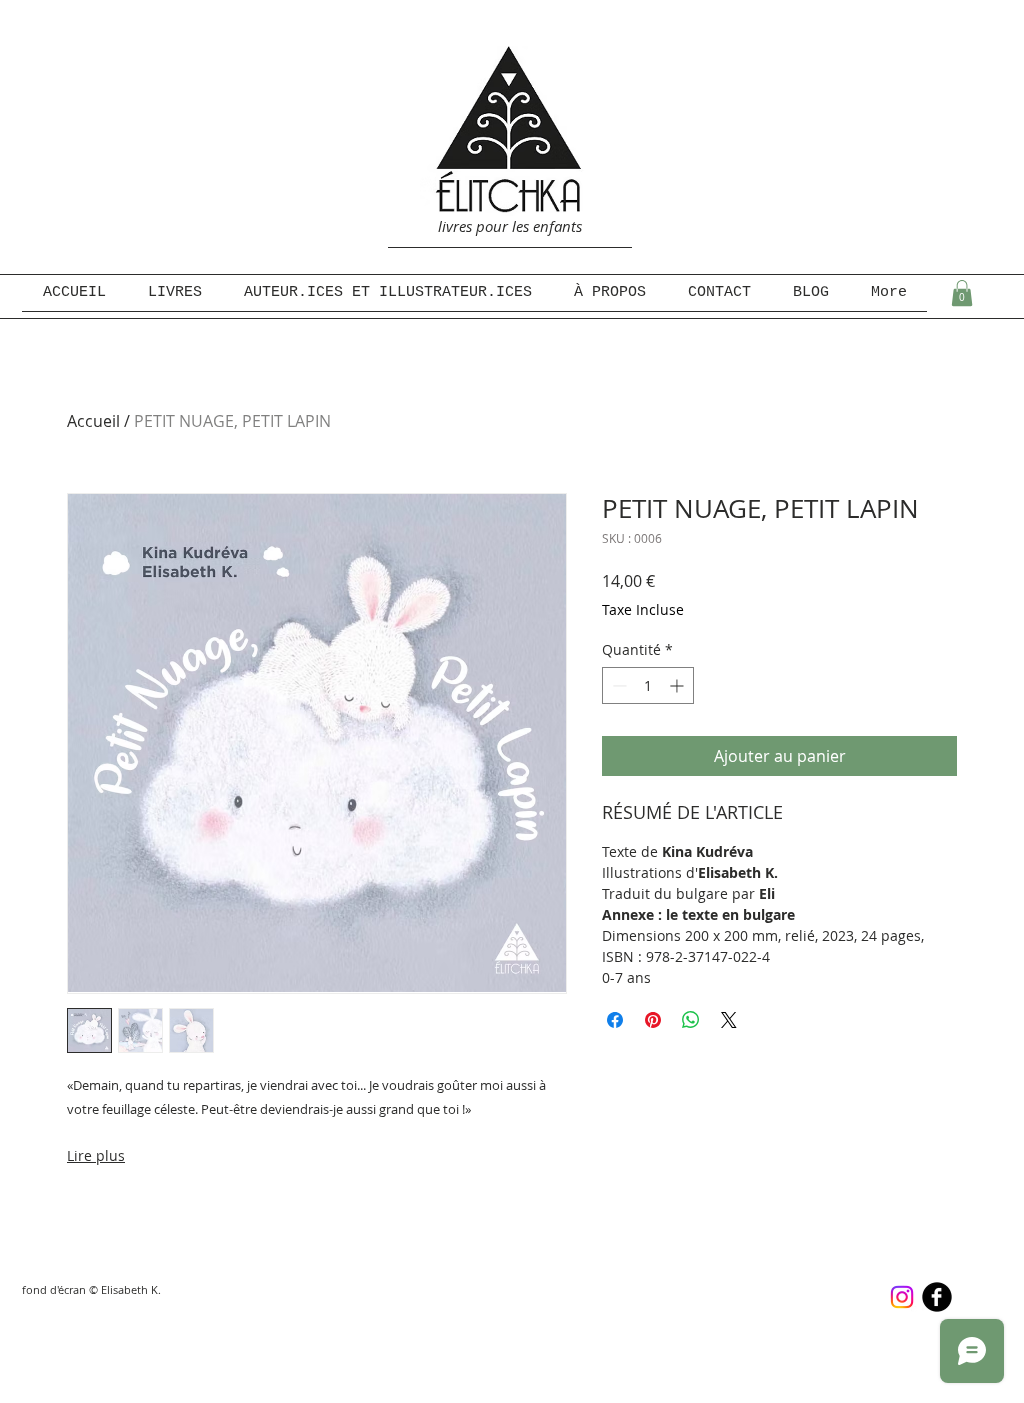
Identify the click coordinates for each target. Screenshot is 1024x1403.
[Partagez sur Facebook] (615, 1020)
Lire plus (96, 1155)
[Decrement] (617, 685)
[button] (962, 293)
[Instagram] (902, 1297)
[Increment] (678, 685)
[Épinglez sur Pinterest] (653, 1020)
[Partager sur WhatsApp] (691, 1020)
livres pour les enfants (510, 226)
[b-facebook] (937, 1297)
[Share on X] (729, 1020)
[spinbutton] (648, 685)
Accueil (93, 421)
